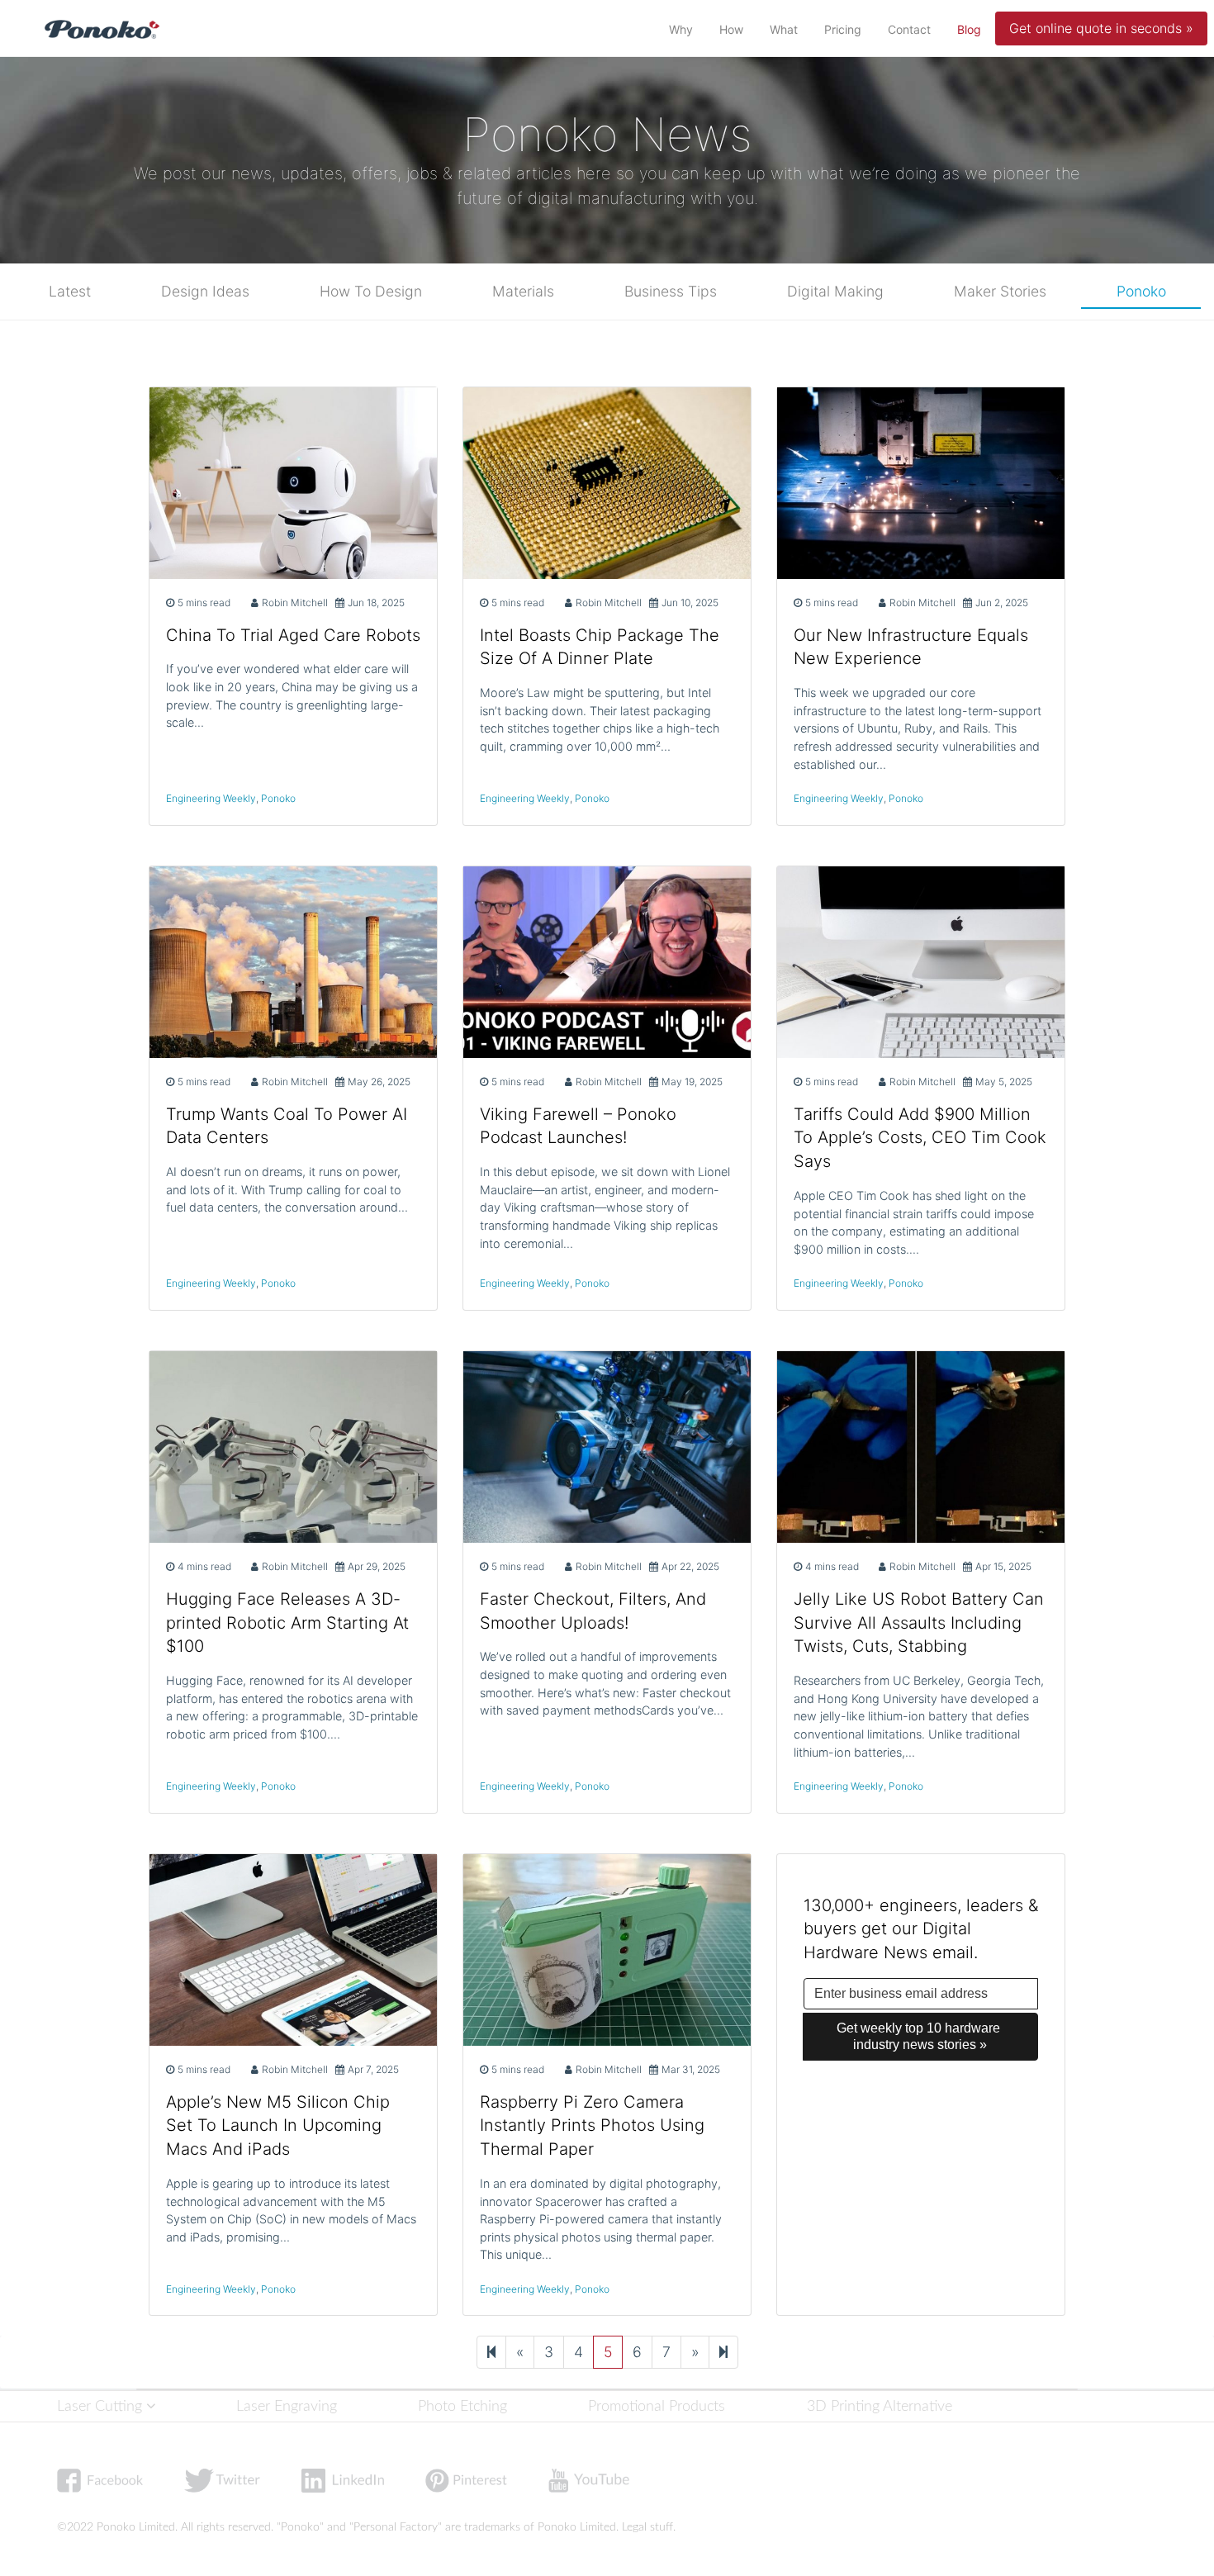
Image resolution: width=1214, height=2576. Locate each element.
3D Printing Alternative (880, 2406)
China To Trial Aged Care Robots (293, 635)
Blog (972, 29)
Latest (70, 291)
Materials (523, 291)
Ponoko (1141, 291)
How (731, 29)
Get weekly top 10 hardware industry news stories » (920, 2036)
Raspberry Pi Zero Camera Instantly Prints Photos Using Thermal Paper (592, 2126)
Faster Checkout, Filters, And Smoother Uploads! (593, 1611)
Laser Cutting (102, 2406)
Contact (909, 29)
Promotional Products (657, 2406)
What (784, 29)
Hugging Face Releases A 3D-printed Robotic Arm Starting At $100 (287, 1623)
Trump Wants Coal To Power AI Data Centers (287, 1126)
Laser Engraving (287, 2406)
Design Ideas (205, 291)
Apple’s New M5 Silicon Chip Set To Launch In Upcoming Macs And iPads (278, 2126)
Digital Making (835, 291)
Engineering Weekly (211, 798)
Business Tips (671, 291)
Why (681, 29)
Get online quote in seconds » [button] (1101, 28)
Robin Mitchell (295, 602)
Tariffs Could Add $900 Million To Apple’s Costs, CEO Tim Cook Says (920, 1138)
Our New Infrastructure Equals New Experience (911, 647)
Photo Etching (462, 2406)
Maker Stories (1000, 291)
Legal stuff (647, 2527)
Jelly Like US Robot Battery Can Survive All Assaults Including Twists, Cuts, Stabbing (919, 1623)
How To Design (371, 291)
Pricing (843, 29)
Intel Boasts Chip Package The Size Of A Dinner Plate (600, 647)
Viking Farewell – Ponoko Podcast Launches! (578, 1126)
